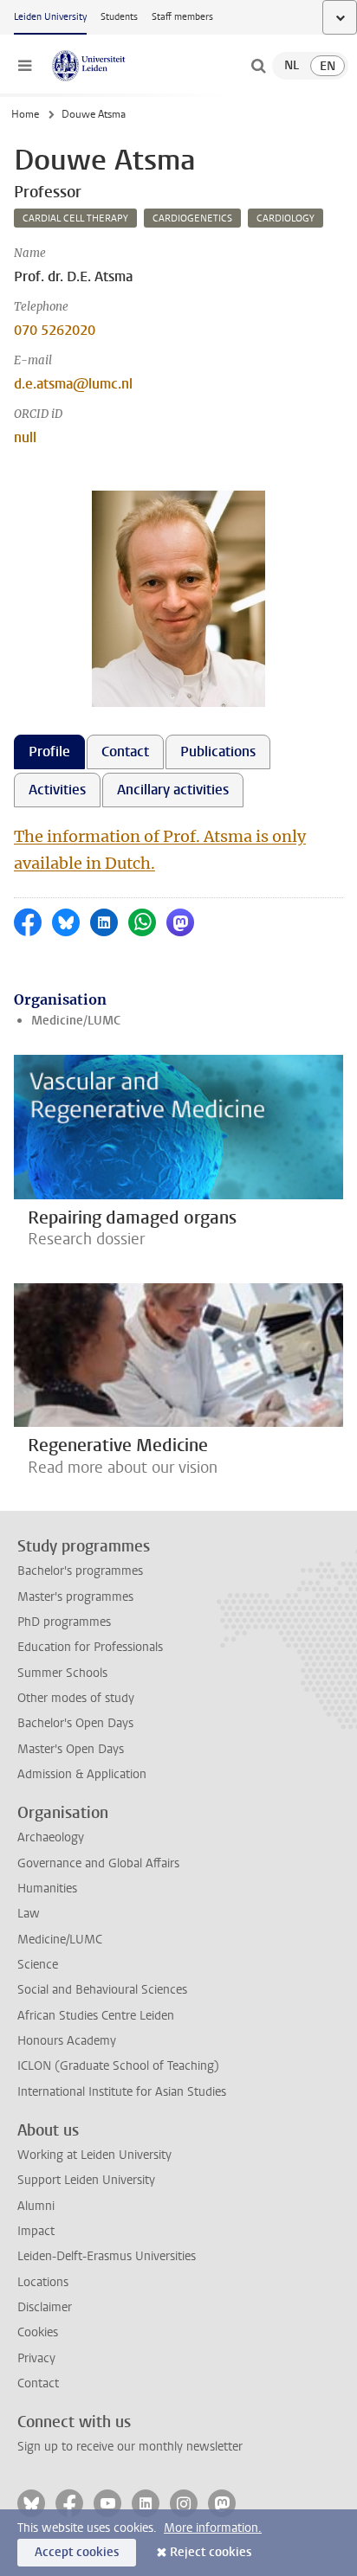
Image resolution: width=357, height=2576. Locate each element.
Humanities (47, 1889)
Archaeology (51, 1837)
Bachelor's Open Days (75, 1723)
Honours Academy (67, 2041)
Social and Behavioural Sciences (102, 1990)
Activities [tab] (57, 790)
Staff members (182, 17)
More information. (213, 2528)
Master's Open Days (71, 1749)
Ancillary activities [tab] (173, 790)
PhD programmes (64, 1622)
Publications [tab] (218, 752)
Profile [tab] (49, 752)
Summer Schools (62, 1673)
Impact (36, 2231)
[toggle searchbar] (258, 66)
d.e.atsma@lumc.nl (73, 384)
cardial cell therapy (75, 218)
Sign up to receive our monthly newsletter (130, 2447)
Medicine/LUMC (76, 1021)
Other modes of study (76, 1698)
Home (25, 114)
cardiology (286, 218)
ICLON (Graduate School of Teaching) (118, 2066)
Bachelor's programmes (80, 1571)
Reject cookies (211, 2552)
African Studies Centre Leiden (96, 2016)
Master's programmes (75, 1597)
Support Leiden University (86, 2180)
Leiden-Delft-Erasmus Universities (107, 2256)
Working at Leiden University (94, 2155)
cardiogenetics (192, 218)
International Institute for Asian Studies (122, 2092)
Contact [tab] (125, 752)
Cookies (38, 2332)
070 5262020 (55, 330)
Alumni (36, 2206)
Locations (43, 2282)
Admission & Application (82, 1774)
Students (119, 17)
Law (29, 1914)
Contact (38, 2383)
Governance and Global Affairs (98, 1863)
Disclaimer (45, 2307)
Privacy (36, 2358)
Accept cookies (77, 2552)
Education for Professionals (90, 1647)
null (25, 437)
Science (38, 1965)
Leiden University (50, 17)
